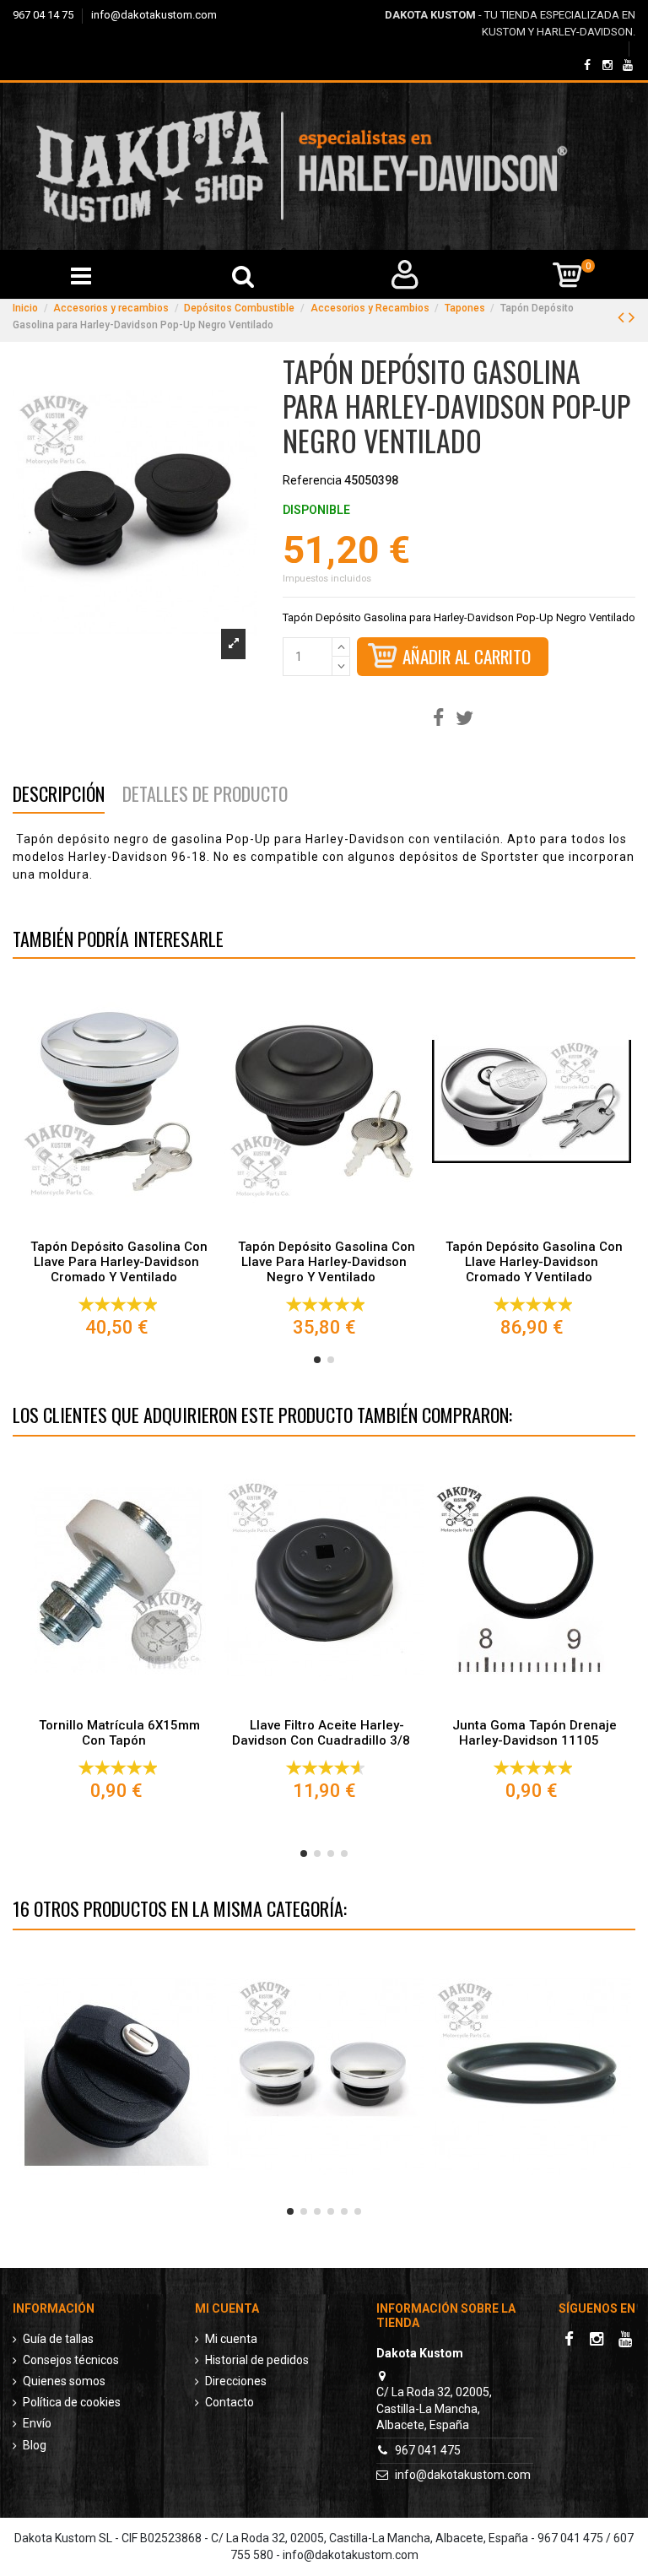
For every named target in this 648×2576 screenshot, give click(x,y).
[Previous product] (623, 317)
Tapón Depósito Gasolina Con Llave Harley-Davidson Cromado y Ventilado (534, 1262)
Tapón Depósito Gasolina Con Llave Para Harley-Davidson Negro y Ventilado (327, 1262)
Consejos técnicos (71, 2360)
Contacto (229, 2402)
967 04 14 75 (44, 15)
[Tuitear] (464, 719)
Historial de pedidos (257, 2360)
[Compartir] (438, 719)
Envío (37, 2423)
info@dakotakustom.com (154, 15)
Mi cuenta (231, 2339)
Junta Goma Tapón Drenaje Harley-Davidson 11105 (535, 1733)
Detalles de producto (205, 796)
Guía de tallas (58, 2339)
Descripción (59, 796)
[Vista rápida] (116, 1225)
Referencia (312, 480)
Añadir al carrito (467, 656)
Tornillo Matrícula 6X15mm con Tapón (119, 1733)
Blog (35, 2445)
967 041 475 (428, 2450)
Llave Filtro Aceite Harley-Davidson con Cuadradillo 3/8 (321, 1733)
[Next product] (632, 317)
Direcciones (236, 2381)
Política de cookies (72, 2402)
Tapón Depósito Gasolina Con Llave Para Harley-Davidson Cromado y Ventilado (119, 1262)
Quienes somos (64, 2381)
